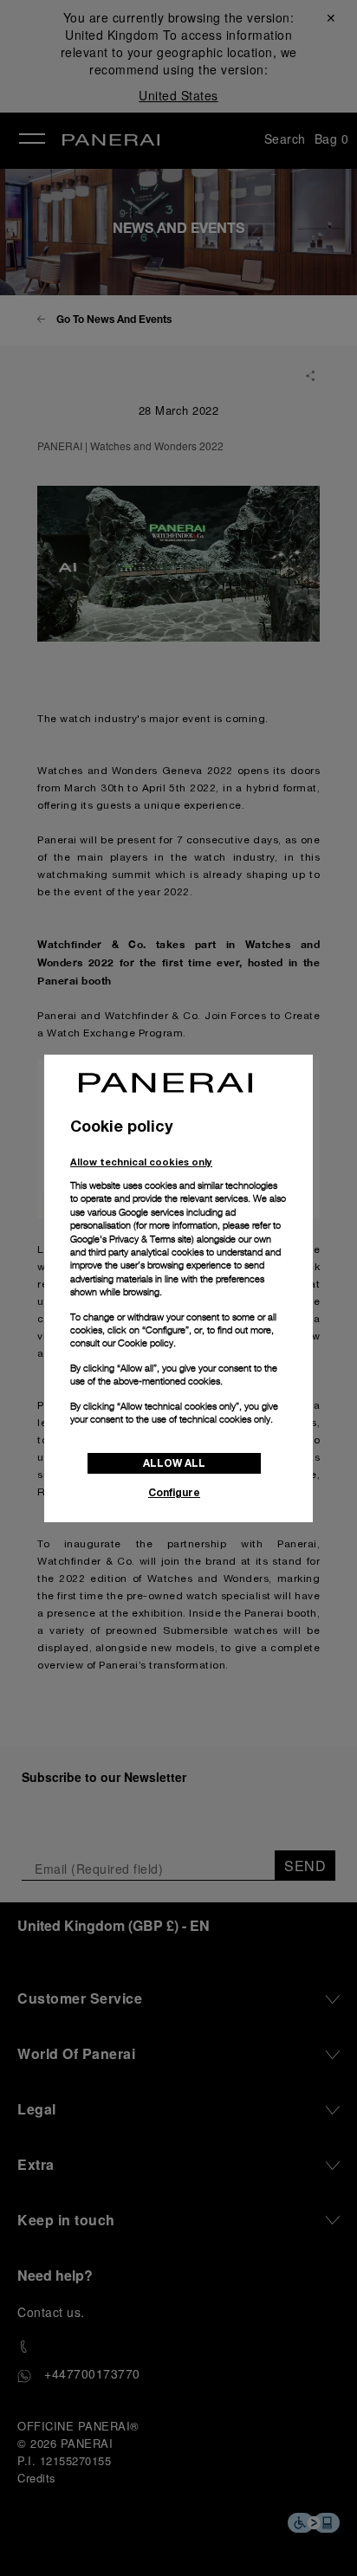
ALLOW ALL (174, 1463)
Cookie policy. (147, 1343)
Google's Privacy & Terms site (131, 1239)
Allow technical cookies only (141, 1162)
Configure (174, 1492)
